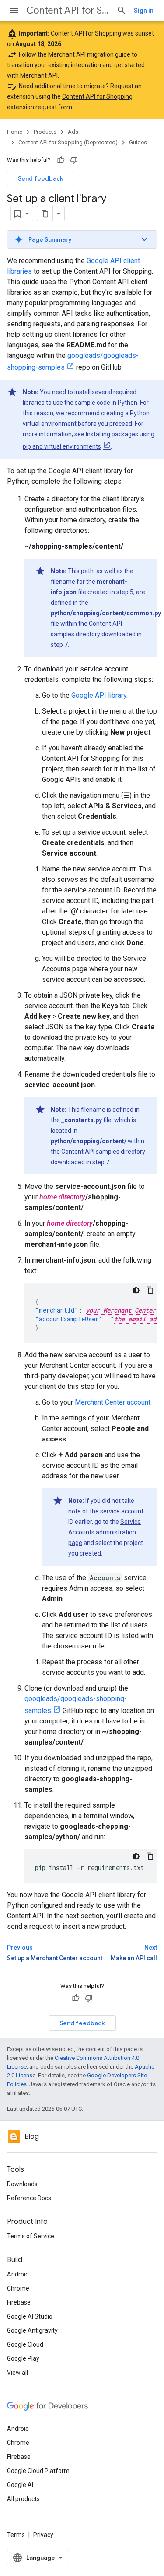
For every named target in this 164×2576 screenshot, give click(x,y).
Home (15, 132)
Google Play (23, 2358)
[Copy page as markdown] (45, 214)
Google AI (20, 2485)
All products (23, 2499)
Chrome (18, 2288)
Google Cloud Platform (38, 2471)
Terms (16, 2535)
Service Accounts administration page (105, 1532)
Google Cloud (25, 2344)
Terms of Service (31, 2236)
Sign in (144, 11)
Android (18, 2274)
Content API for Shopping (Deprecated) (68, 10)
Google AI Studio (30, 2316)
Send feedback (41, 178)
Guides (138, 142)
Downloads (22, 2184)
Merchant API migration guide (89, 54)
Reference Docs (29, 2198)
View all (17, 2373)
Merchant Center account (113, 1402)
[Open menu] (14, 11)
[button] (82, 239)
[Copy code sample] (150, 1290)
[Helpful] (61, 160)
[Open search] (122, 11)
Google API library (99, 695)
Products (45, 132)
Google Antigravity (32, 2330)
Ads (73, 132)
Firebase (19, 2302)
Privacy (43, 2535)
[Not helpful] (74, 160)
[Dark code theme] (136, 1290)
